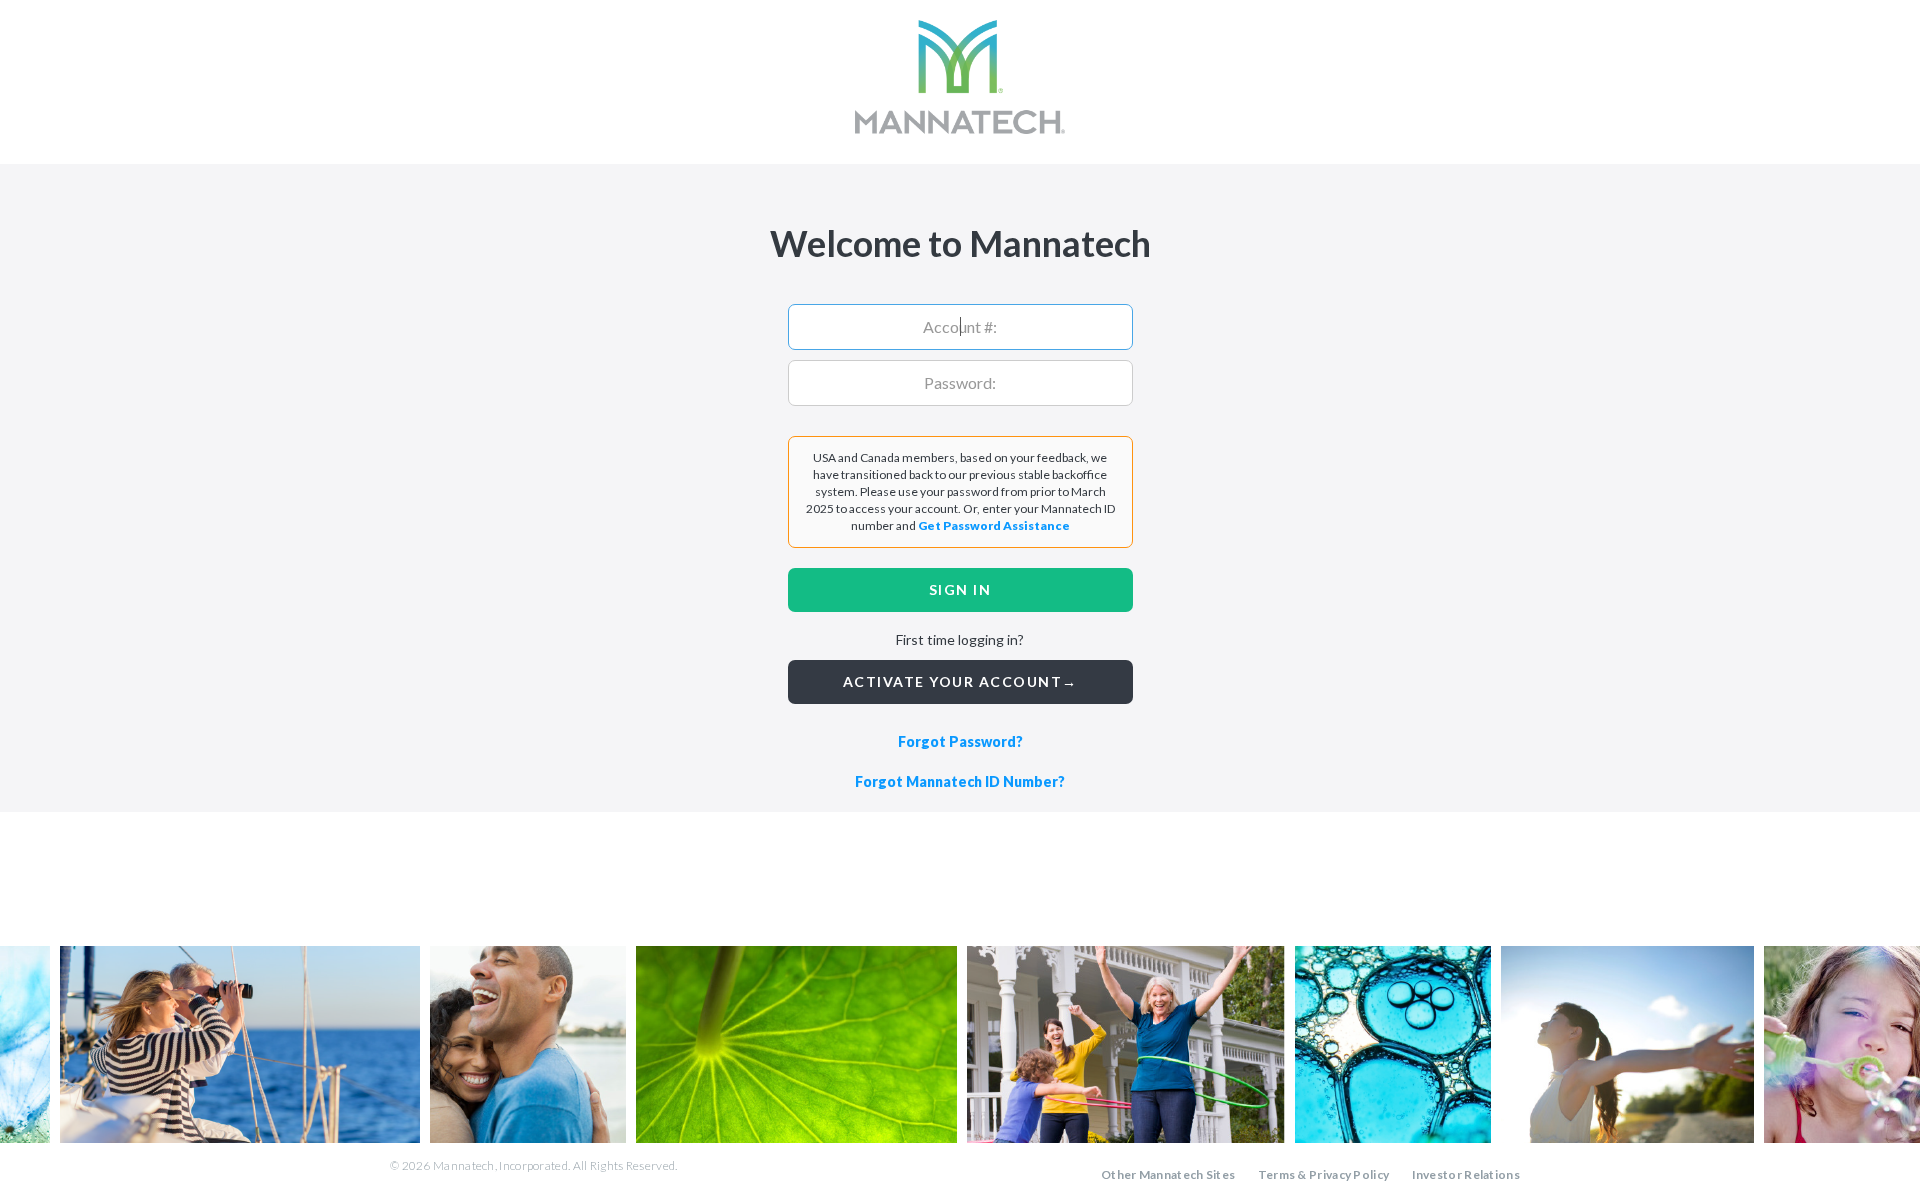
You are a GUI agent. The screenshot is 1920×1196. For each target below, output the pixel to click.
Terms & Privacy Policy (1324, 1174)
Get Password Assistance (994, 525)
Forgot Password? (960, 741)
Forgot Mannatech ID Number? (960, 781)
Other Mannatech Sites (1168, 1174)
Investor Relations (1466, 1174)
